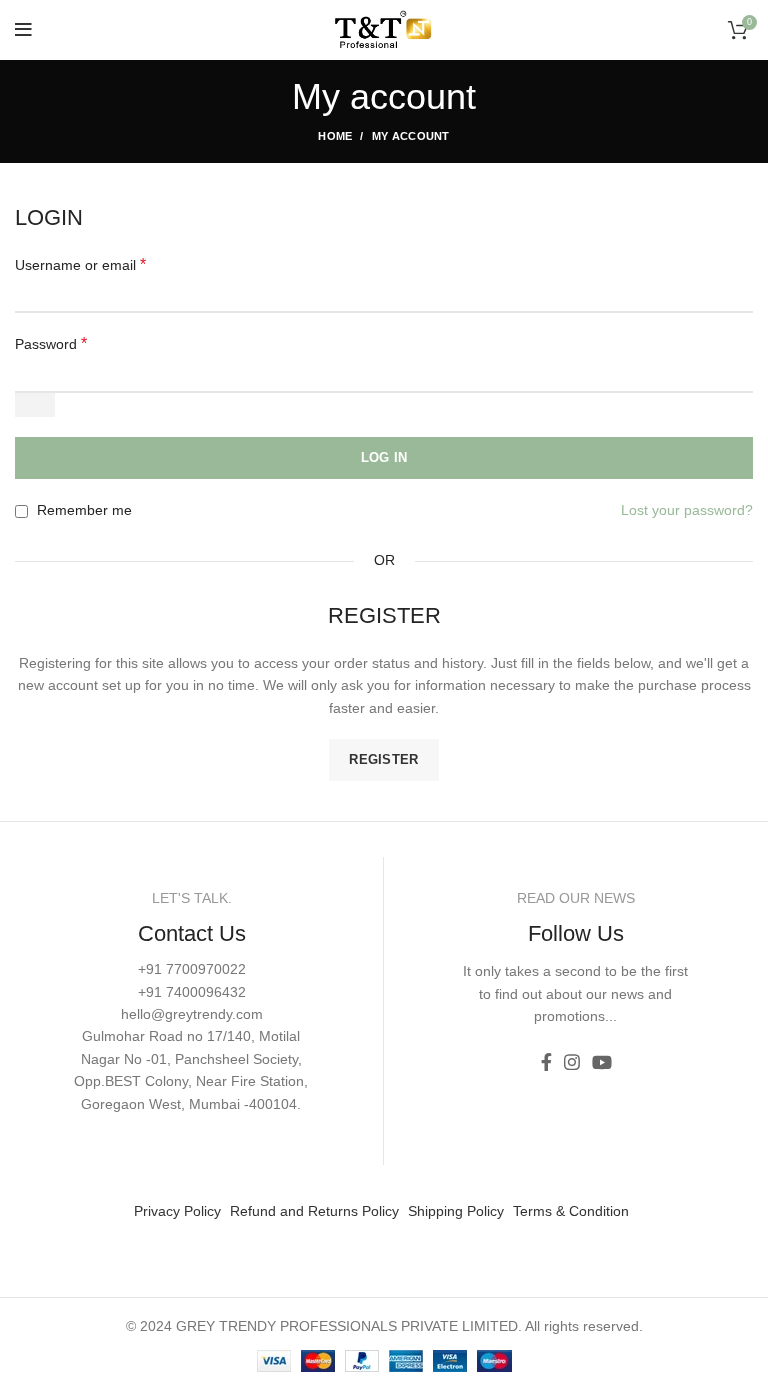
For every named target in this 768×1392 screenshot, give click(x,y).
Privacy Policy (177, 1211)
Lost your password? (687, 510)
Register (383, 759)
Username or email (80, 264)
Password (51, 343)
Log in (384, 457)
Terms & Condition (571, 1211)
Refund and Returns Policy (314, 1211)
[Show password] (35, 405)
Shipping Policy (456, 1211)
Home (335, 136)
